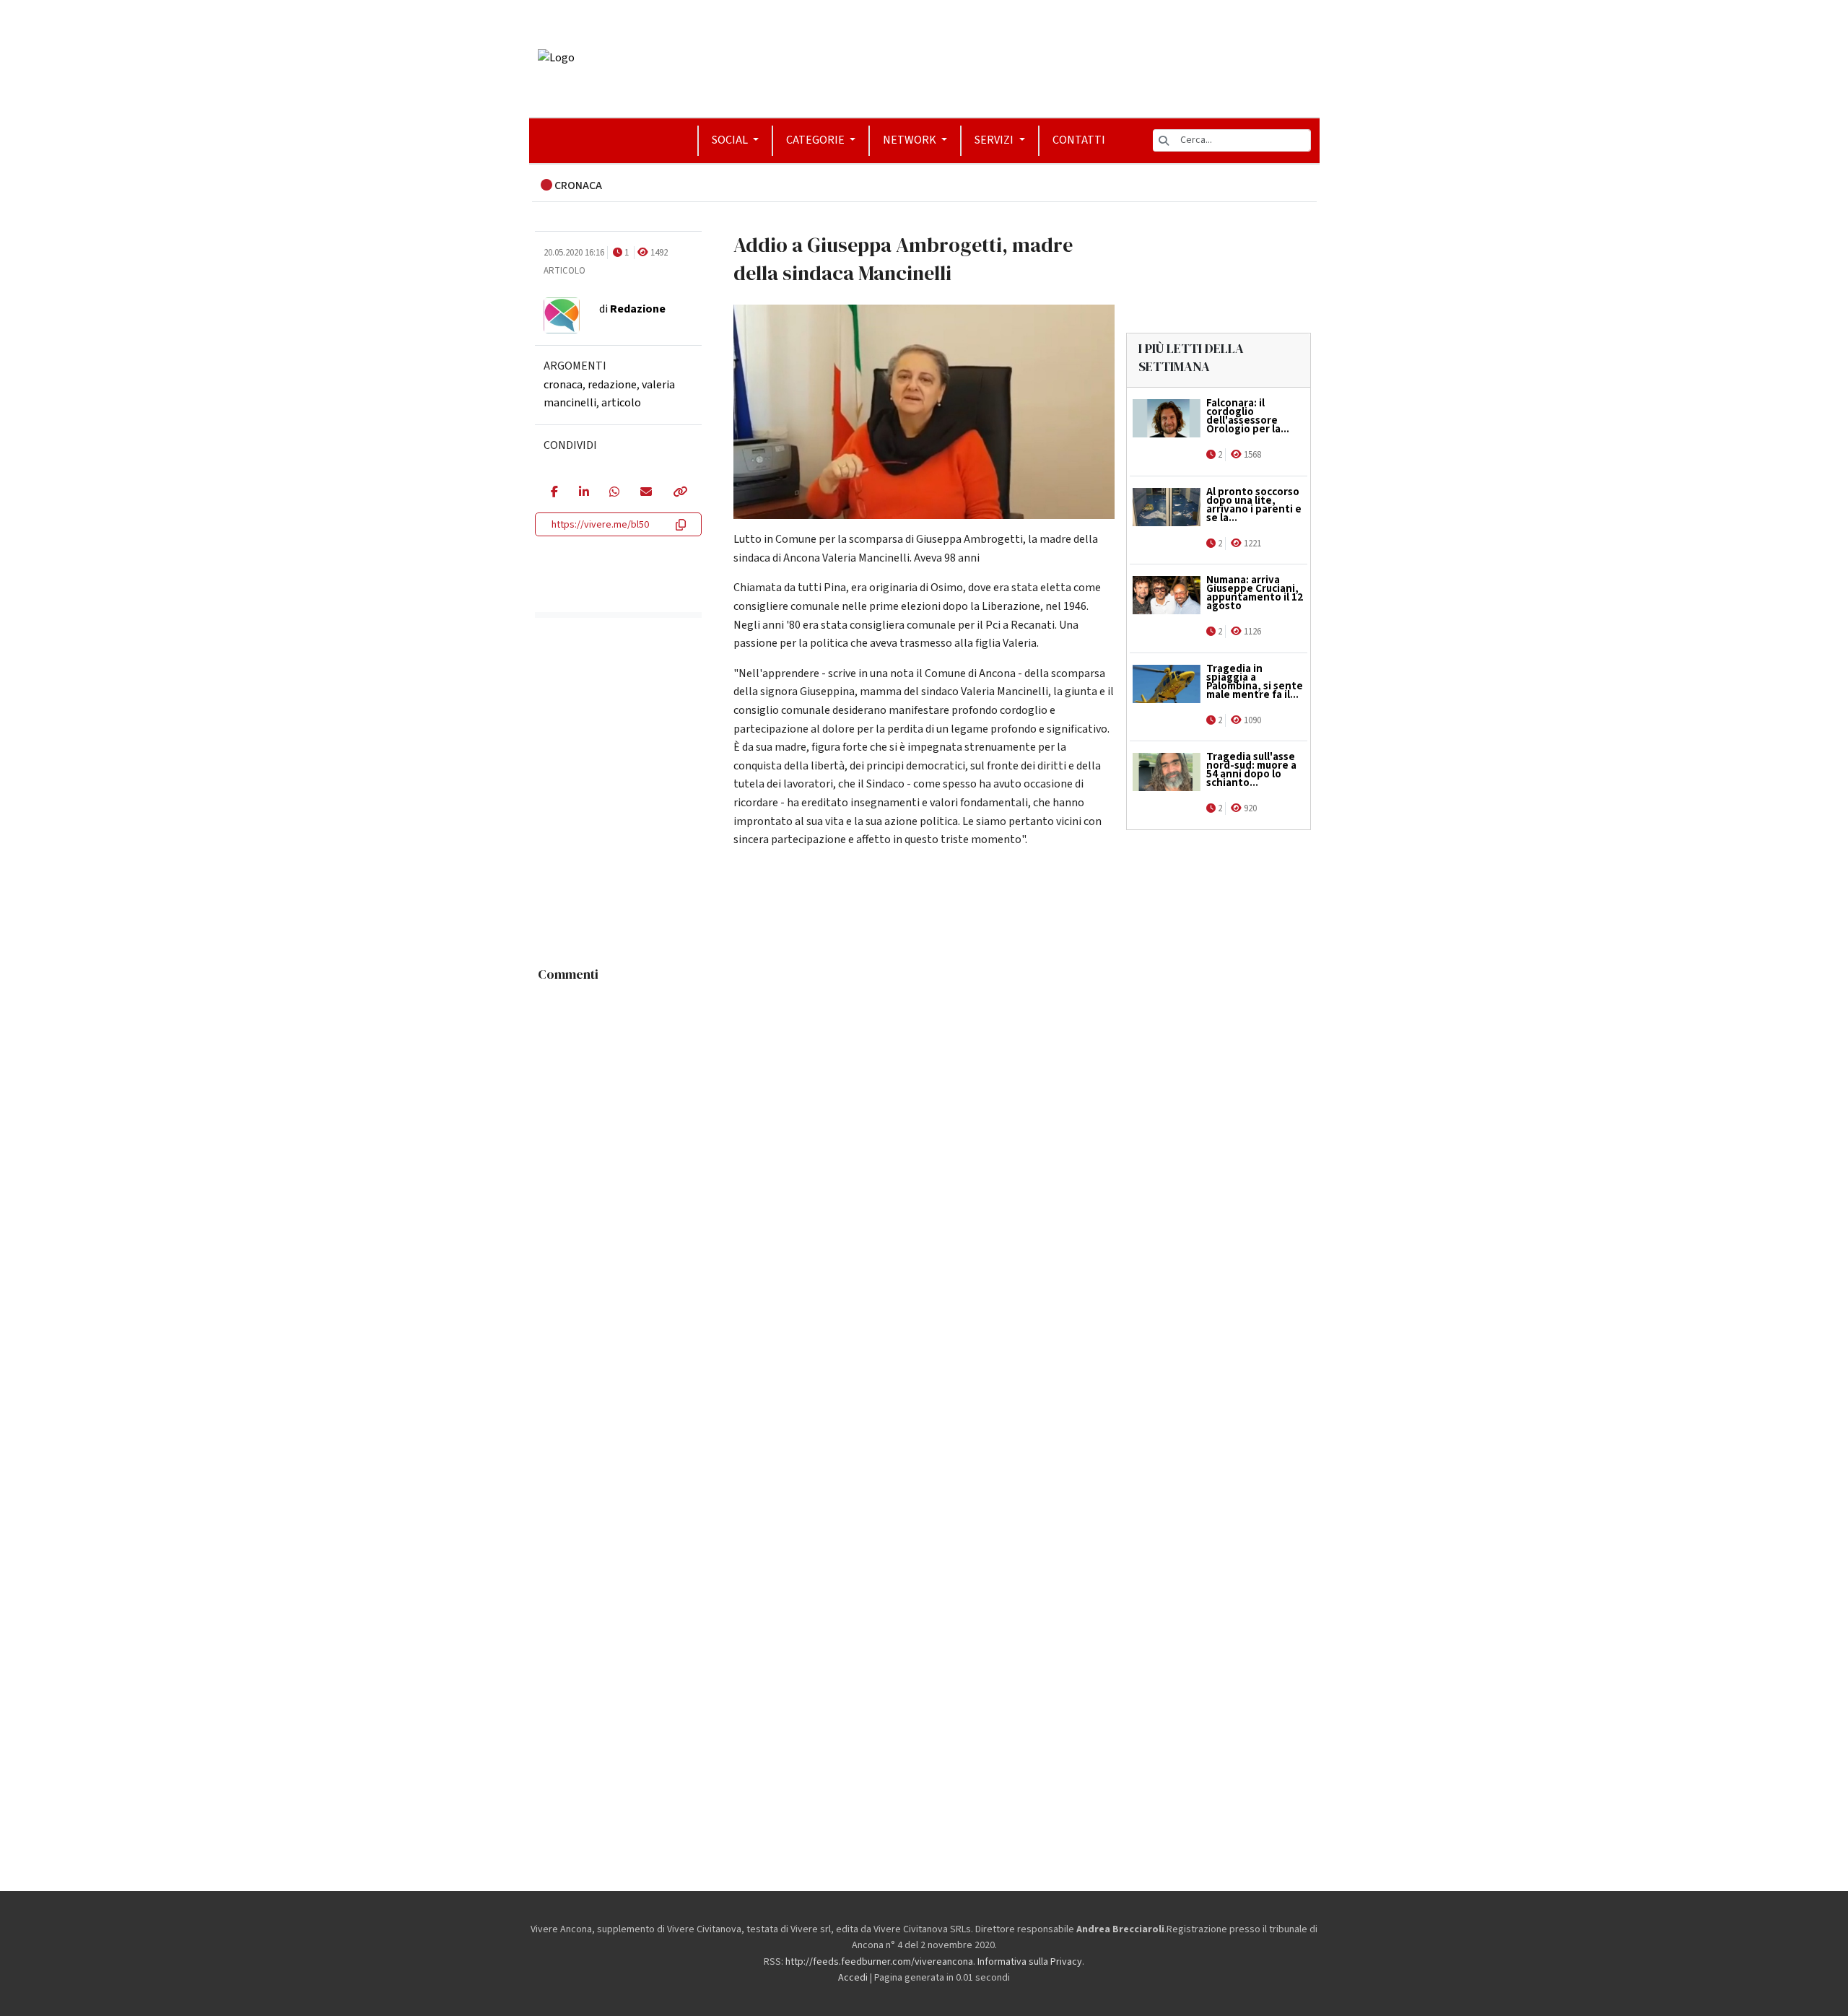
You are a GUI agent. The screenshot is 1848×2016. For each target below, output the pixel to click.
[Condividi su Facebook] (554, 493)
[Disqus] (924, 1169)
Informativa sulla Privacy (1030, 1962)
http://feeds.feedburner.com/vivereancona (879, 1962)
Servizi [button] (995, 140)
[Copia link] (679, 493)
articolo (621, 403)
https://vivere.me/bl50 (600, 525)
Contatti (1079, 140)
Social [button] (731, 140)
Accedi (853, 1978)
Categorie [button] (816, 140)
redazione (612, 385)
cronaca (563, 385)
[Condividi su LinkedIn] (584, 493)
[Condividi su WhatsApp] (614, 493)
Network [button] (911, 140)
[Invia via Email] (646, 493)
